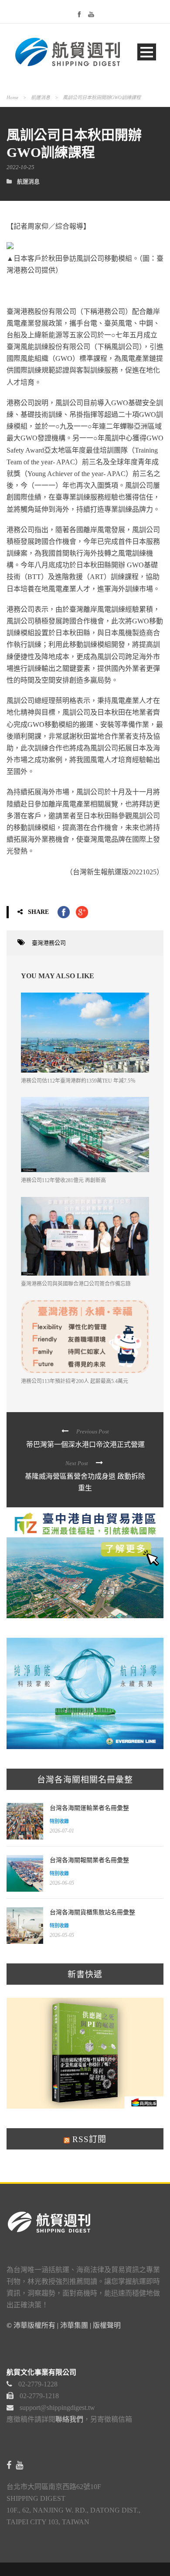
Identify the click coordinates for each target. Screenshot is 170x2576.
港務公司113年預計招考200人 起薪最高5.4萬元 (75, 1381)
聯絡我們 (69, 2419)
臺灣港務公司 (49, 943)
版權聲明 (107, 2325)
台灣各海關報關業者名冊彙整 (89, 1860)
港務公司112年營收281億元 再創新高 (63, 1180)
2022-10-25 (20, 167)
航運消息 (41, 97)
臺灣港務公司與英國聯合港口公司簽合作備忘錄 (76, 1284)
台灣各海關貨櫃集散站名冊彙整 (92, 1912)
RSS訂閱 (88, 2139)
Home (12, 97)
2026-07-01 (62, 1831)
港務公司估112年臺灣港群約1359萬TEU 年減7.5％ (78, 1081)
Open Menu (147, 52)
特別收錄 (59, 1821)
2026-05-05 (62, 1935)
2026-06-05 (62, 1883)
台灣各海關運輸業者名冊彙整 (89, 1808)
